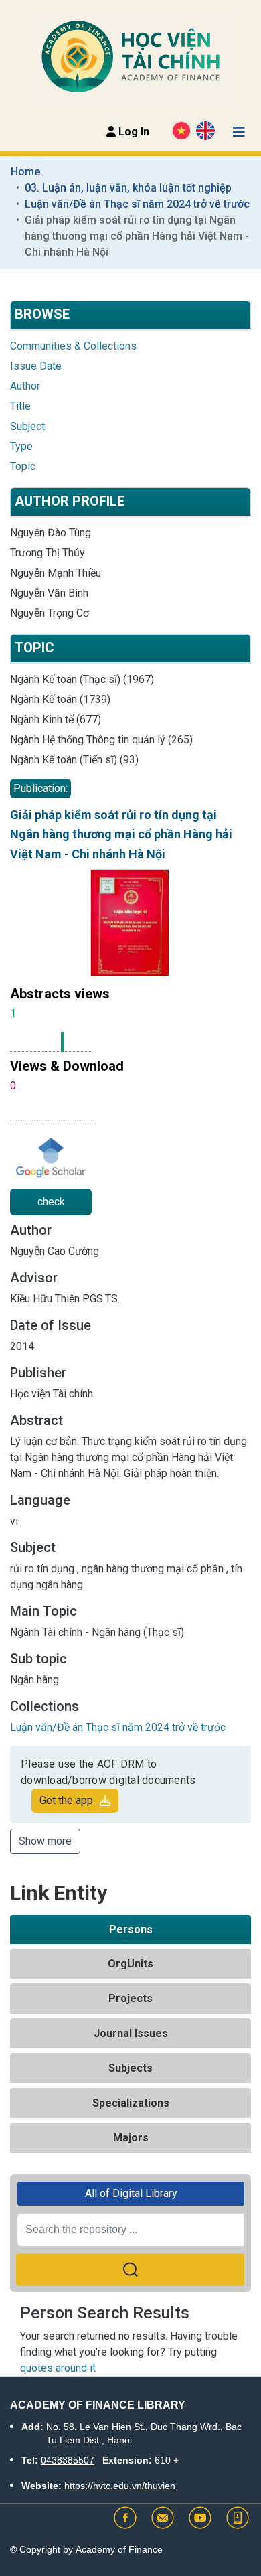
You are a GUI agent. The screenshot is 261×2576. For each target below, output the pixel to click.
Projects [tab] (130, 1998)
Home (25, 172)
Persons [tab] (131, 1929)
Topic (23, 466)
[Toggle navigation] (239, 132)
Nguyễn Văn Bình (49, 593)
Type (21, 446)
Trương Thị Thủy (48, 553)
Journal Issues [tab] (131, 2033)
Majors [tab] (131, 2138)
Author (25, 386)
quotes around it (58, 2368)
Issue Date (36, 366)
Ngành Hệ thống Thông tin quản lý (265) (101, 740)
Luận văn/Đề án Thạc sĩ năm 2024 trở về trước (137, 204)
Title (20, 406)
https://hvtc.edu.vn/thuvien (120, 2486)
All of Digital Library (131, 2193)
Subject (27, 426)
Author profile (70, 501)
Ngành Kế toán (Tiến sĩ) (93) (74, 760)
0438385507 (68, 2460)
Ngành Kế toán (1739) (60, 699)
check (51, 1202)
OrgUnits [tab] (130, 1964)
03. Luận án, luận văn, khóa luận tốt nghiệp (128, 188)
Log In (133, 132)
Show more (45, 1841)
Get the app (66, 1800)
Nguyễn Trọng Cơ (50, 613)
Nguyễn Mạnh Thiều (56, 573)
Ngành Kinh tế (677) (56, 719)
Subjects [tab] (130, 2068)
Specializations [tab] (131, 2103)
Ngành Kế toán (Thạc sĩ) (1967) (82, 679)
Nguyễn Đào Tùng (51, 533)
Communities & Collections (73, 346)
